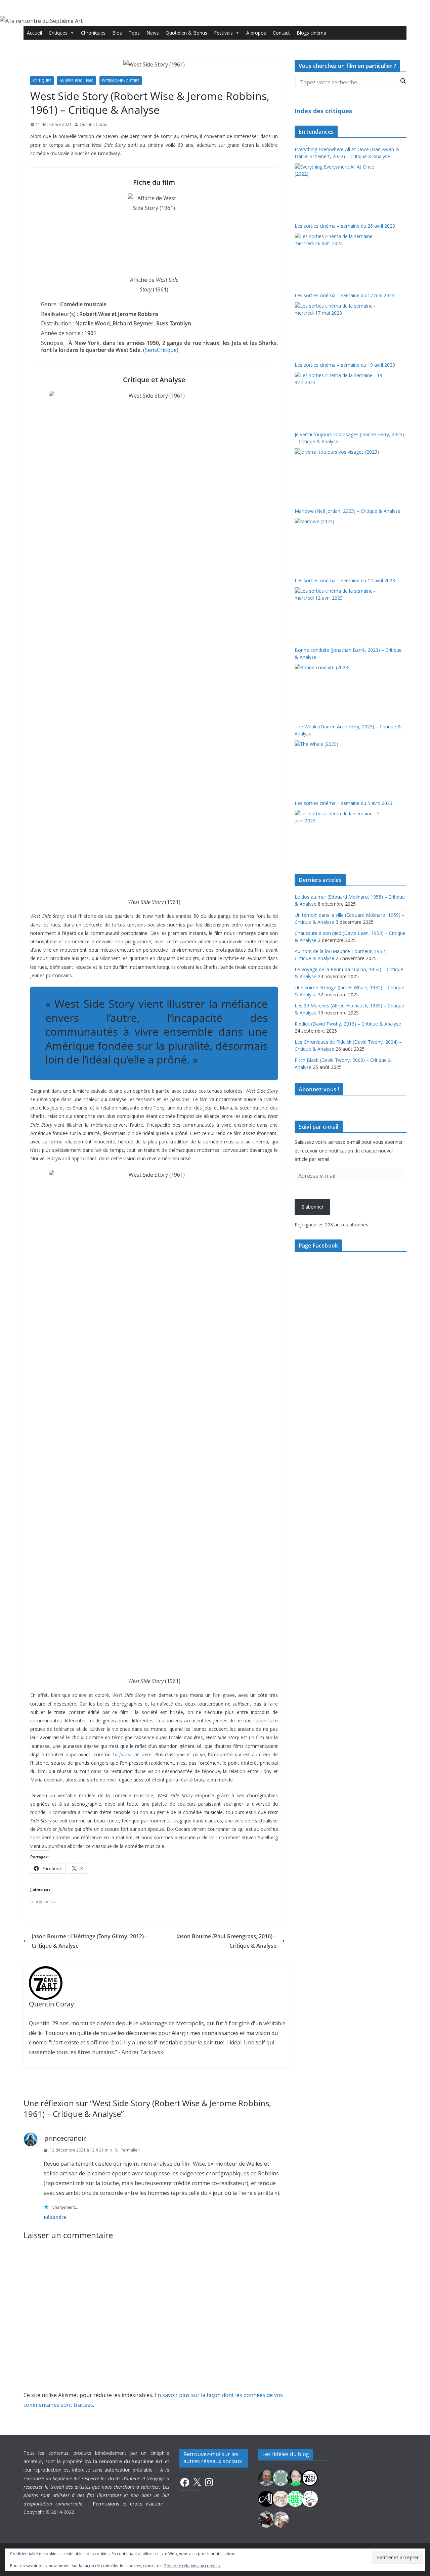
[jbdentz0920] (295, 2498)
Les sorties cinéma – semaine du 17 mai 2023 (345, 295)
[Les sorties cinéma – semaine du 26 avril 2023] (339, 258)
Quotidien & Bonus (186, 33)
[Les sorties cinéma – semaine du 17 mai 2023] (339, 327)
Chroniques (93, 33)
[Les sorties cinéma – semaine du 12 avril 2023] (339, 613)
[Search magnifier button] (403, 81)
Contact (281, 33)
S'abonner (313, 1207)
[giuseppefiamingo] (266, 2477)
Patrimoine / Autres (121, 81)
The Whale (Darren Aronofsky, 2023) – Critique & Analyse (348, 730)
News (153, 33)
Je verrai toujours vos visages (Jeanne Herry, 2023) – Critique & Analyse (349, 438)
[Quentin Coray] (310, 2477)
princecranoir (65, 2138)
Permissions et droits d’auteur (128, 2504)
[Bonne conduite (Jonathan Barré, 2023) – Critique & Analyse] (339, 689)
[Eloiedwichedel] (266, 2519)
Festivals (223, 33)
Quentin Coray (93, 124)
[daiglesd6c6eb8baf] (281, 2477)
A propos (256, 33)
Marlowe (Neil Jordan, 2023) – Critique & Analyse (348, 511)
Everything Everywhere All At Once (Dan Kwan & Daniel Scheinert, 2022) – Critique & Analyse (347, 153)
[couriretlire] (281, 2519)
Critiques (58, 33)
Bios (117, 33)
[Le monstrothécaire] (310, 2498)
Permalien (130, 2150)
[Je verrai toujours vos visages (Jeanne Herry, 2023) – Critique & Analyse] (339, 473)
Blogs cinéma (311, 33)
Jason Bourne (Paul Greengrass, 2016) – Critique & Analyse (226, 1941)
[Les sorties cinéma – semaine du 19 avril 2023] (339, 397)
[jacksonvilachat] (266, 2498)
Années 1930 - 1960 (77, 81)
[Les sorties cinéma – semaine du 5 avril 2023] (339, 835)
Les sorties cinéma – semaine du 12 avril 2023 (345, 580)
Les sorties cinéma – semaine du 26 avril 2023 (345, 226)
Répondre (55, 2217)
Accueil (34, 33)
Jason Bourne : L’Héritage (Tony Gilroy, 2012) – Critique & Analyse (90, 1941)
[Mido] (295, 2477)
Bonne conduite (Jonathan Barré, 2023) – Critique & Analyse (348, 653)
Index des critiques (323, 111)
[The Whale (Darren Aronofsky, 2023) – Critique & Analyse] (339, 766)
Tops (134, 33)
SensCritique (161, 350)
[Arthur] (281, 2498)
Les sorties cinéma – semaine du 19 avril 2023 (345, 365)
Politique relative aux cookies (192, 2566)
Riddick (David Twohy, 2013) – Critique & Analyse (348, 1024)
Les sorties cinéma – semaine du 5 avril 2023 (343, 803)
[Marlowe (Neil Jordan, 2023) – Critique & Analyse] (339, 543)
